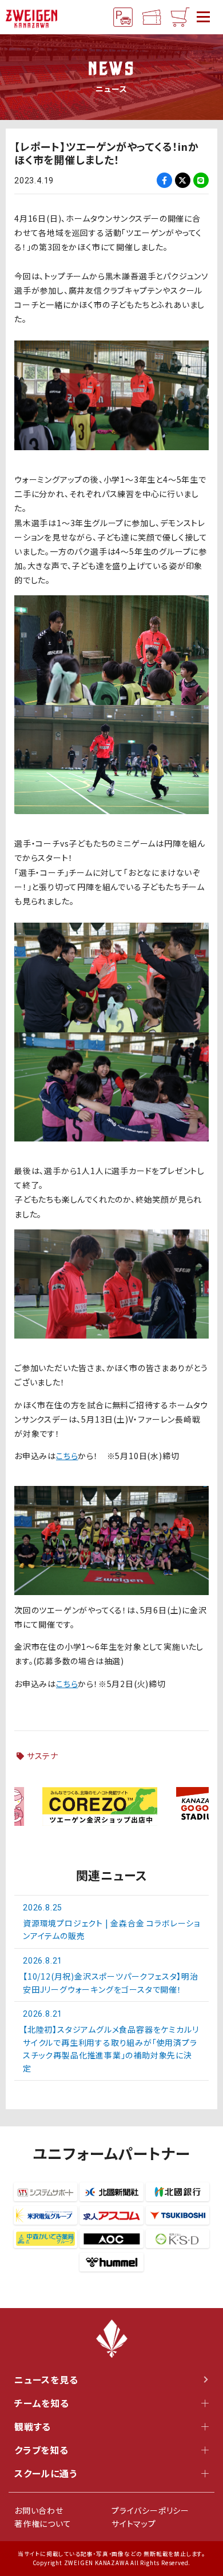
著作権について (43, 2523)
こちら (67, 1456)
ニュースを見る (46, 2379)
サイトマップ (134, 2523)
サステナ (43, 1756)
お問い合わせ (39, 2510)
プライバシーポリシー (150, 2510)
